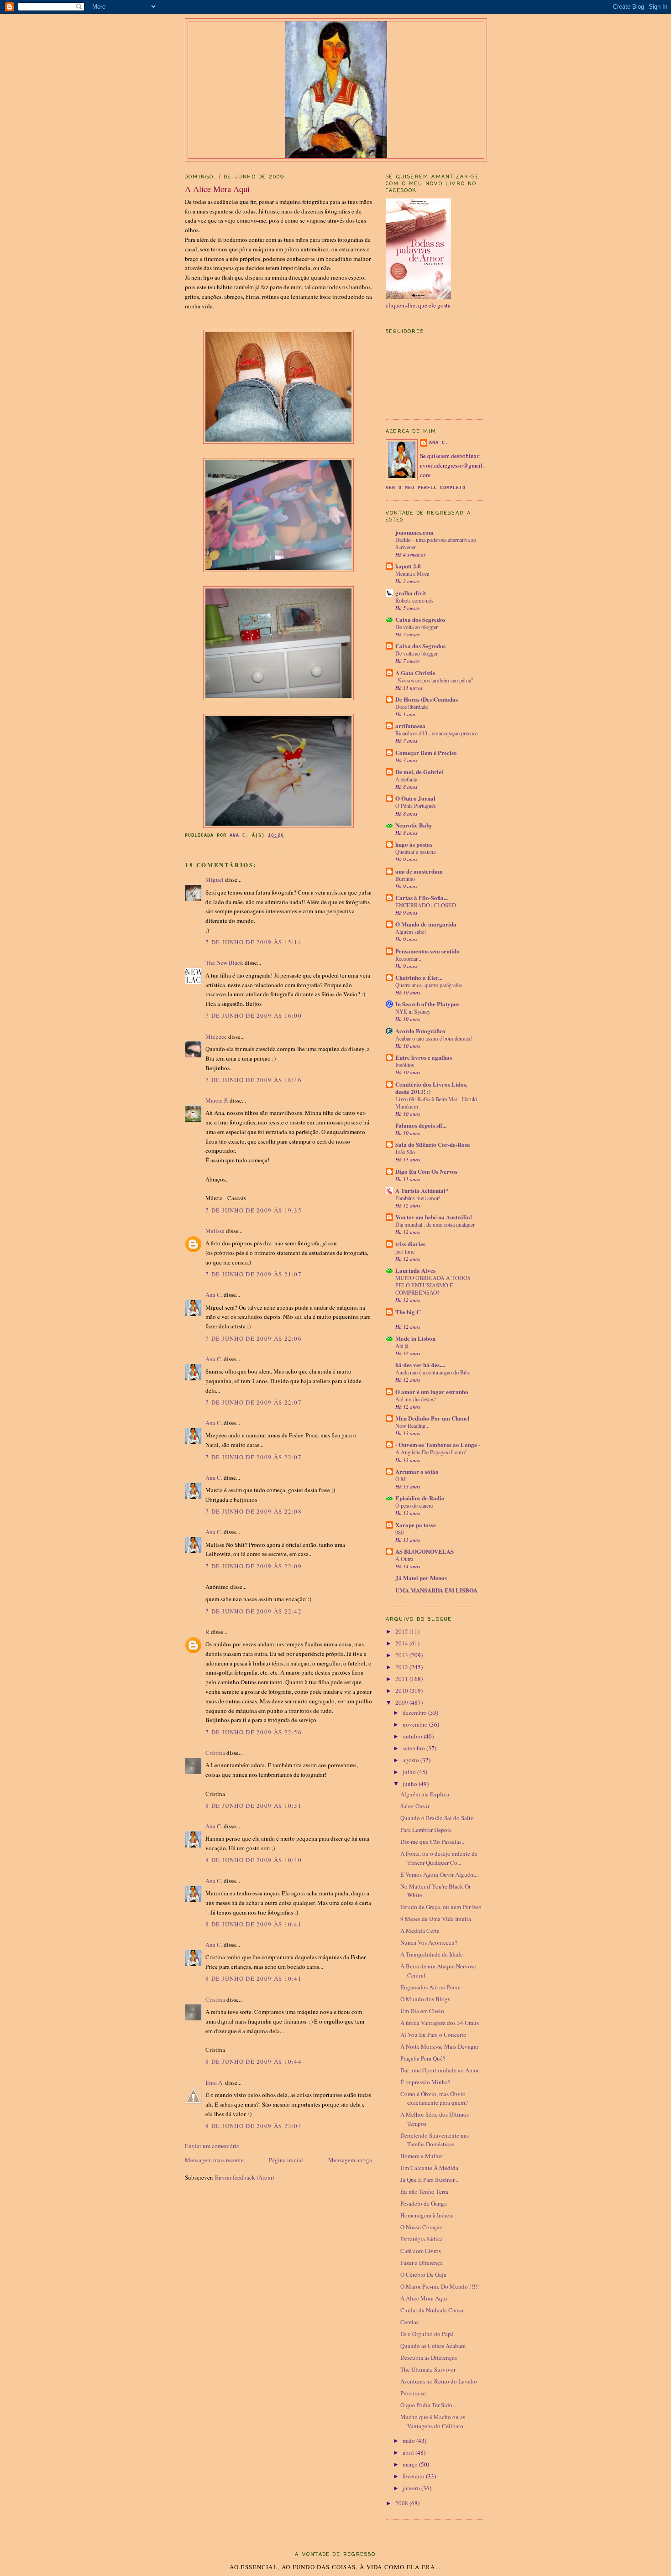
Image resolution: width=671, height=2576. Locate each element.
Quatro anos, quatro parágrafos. (430, 985)
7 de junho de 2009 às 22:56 (254, 1732)
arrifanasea (410, 726)
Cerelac (410, 2322)
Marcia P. (217, 1100)
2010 (402, 1691)
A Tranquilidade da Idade (432, 1954)
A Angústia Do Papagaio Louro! (431, 1452)
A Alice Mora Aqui (424, 2298)
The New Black (224, 963)
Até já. (402, 1346)
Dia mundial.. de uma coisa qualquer (435, 1224)
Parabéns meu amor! (418, 1198)
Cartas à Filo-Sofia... (422, 898)
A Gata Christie (415, 673)
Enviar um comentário (212, 2146)
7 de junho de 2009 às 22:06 (254, 1338)
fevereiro (414, 2476)
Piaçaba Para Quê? (423, 2058)
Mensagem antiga (350, 2160)
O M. (401, 1479)
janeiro (412, 2488)
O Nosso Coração (422, 2227)
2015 (402, 1631)
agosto (412, 1760)
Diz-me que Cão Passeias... (433, 1842)
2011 (402, 1679)
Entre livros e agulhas (424, 1057)
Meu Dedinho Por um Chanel (432, 1418)
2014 (402, 1643)
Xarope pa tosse (416, 1525)
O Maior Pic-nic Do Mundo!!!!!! (440, 2286)
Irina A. (215, 2082)
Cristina (215, 1753)
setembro (414, 1748)
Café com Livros (421, 2251)
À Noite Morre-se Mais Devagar (439, 2046)
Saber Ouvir (415, 1806)
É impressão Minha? (425, 2082)
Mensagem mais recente (214, 2160)
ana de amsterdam (419, 871)
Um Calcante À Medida (429, 2168)
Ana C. (214, 1295)
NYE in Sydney (413, 1011)
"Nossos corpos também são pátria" (434, 680)
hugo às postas (414, 844)
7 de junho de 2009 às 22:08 (254, 1511)
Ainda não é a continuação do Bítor (433, 1372)
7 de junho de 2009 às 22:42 (254, 1611)
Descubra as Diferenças (429, 2357)
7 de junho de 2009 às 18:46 (254, 1080)
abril (409, 2452)
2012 (402, 1667)
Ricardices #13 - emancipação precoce (436, 733)
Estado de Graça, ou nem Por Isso (441, 1907)
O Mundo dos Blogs (425, 1999)
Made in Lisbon (415, 1338)
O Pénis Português (416, 806)
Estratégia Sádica (422, 2239)
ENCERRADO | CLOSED (426, 905)
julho (410, 1772)
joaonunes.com (414, 532)
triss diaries (410, 1244)
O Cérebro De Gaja (423, 2274)
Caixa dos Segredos (420, 619)
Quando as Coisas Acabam (433, 2346)
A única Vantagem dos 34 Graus (440, 2023)
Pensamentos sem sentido (427, 951)
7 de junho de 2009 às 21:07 (254, 1274)
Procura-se (413, 2393)
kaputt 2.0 (408, 566)
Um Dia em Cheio (422, 2011)
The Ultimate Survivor (428, 2369)
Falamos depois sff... (421, 1125)
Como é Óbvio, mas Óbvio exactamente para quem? (434, 2098)
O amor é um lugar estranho (432, 1392)
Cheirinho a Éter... (419, 977)
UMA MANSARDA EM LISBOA (436, 1590)
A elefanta (406, 779)
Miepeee (216, 1036)
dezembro (415, 1712)
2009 (402, 1702)
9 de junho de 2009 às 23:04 (254, 2126)
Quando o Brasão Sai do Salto (437, 1818)
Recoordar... (408, 958)
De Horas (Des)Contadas (427, 699)
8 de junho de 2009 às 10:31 (254, 1806)
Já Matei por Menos (421, 1578)
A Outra (404, 1559)
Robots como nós (414, 600)
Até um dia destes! (416, 1399)
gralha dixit (411, 593)
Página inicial (286, 2160)
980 (399, 1532)
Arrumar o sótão (417, 1471)
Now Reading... (412, 1426)
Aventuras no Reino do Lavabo (439, 2381)
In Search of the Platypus (427, 1004)
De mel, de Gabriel (419, 772)
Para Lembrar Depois (426, 1830)
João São (405, 1152)
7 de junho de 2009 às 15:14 (254, 942)
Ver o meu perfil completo (426, 488)
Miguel (215, 879)
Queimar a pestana (415, 852)
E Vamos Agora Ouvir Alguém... (440, 1874)
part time (405, 1251)
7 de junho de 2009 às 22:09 (254, 1566)
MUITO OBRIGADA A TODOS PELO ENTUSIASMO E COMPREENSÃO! (433, 1285)
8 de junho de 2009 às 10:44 (254, 2061)
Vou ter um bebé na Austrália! (434, 1217)
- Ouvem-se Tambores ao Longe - (438, 1444)
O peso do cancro (414, 1505)
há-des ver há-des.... (420, 1365)
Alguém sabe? (411, 932)
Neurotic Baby (414, 825)
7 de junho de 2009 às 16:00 (254, 1015)
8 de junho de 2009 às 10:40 (254, 1860)
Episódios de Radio (420, 1498)
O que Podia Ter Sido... (428, 2405)
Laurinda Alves (415, 1270)
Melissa (215, 1231)
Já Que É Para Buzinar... (429, 2180)
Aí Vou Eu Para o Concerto (433, 2035)
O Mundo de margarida (426, 924)
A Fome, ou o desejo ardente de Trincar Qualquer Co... (439, 1858)
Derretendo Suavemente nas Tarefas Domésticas (435, 2140)
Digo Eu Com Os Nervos (426, 1171)
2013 (402, 1655)
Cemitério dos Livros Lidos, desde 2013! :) (431, 1088)
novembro (416, 1724)
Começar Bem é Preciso (426, 752)
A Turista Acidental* (422, 1190)
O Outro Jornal (415, 798)
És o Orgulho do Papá (427, 2334)
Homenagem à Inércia (427, 2215)
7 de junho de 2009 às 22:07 (254, 1402)
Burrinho (405, 879)
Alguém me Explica (425, 1794)
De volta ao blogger (417, 627)
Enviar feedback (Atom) (244, 2177)
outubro (413, 1736)
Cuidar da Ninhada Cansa (432, 2310)
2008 (402, 2503)
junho (411, 1784)
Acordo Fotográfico (420, 1031)
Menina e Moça (412, 573)
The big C (408, 1312)
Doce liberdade (412, 707)
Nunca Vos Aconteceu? (429, 1942)
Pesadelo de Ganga (424, 2203)
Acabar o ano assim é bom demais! (434, 1038)
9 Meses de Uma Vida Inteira (436, 1919)
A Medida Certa (420, 1931)
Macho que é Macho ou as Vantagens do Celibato (433, 2421)
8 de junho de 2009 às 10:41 (254, 1924)
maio (409, 2441)
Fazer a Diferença (422, 2263)
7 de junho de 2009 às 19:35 (254, 1210)
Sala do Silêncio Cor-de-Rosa (433, 1144)
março (411, 2464)
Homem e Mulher (422, 2156)
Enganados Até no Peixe (430, 1987)
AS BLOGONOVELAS (425, 1551)
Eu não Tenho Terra (424, 2191)
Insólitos (405, 1065)
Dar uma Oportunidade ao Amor (440, 2070)
